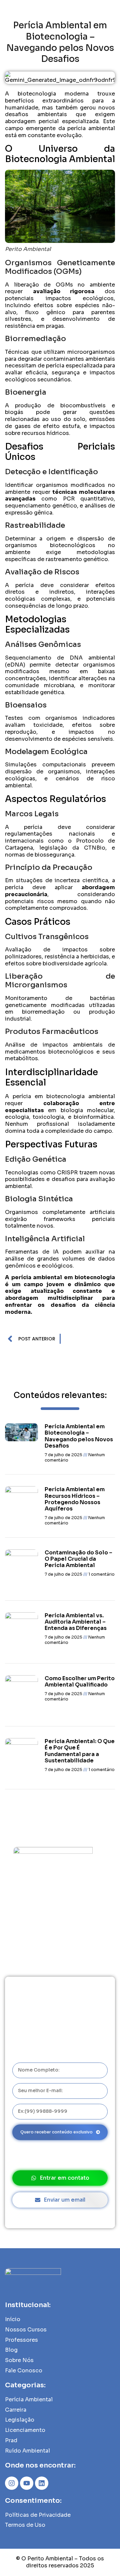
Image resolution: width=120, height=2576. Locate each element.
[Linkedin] (42, 2483)
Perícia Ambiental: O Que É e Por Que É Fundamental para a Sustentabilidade (80, 1751)
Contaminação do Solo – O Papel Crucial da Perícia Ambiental (78, 1559)
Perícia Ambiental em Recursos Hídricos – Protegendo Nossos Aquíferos (75, 1499)
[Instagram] (12, 2483)
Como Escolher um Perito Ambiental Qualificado (80, 1682)
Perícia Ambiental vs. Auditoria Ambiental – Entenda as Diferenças (76, 1622)
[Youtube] (27, 2483)
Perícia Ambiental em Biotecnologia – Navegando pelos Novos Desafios (79, 1436)
